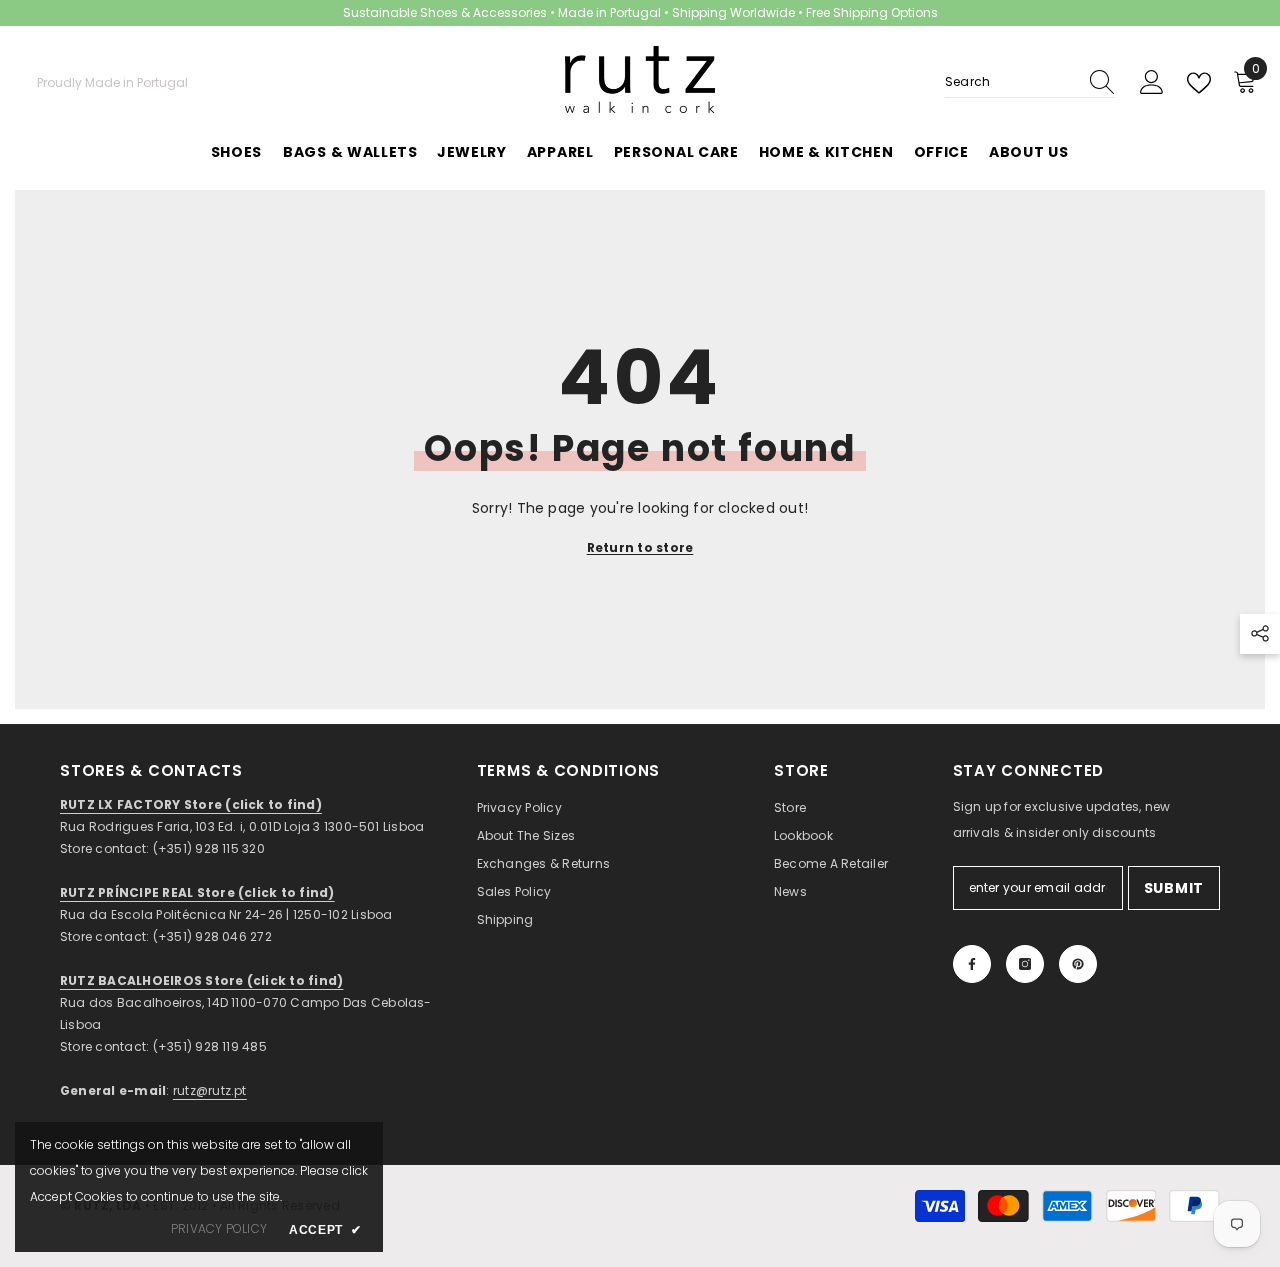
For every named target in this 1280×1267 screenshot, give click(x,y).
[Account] (1152, 83)
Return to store (640, 547)
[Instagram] (1025, 964)
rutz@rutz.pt (210, 1090)
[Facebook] (972, 964)
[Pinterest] (1078, 964)
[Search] (1030, 82)
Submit (1174, 888)
